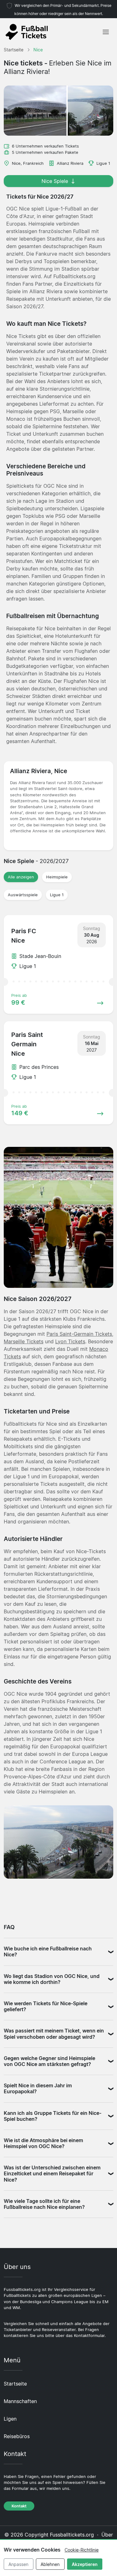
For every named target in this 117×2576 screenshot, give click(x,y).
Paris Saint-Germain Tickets (79, 1334)
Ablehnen (50, 2564)
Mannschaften (20, 2401)
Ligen (10, 2419)
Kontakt (19, 2506)
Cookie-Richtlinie (82, 2550)
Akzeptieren (85, 2564)
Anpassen (18, 2564)
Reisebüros (17, 2436)
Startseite (15, 2384)
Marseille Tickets (24, 1341)
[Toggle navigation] (106, 32)
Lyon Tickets (70, 1341)
